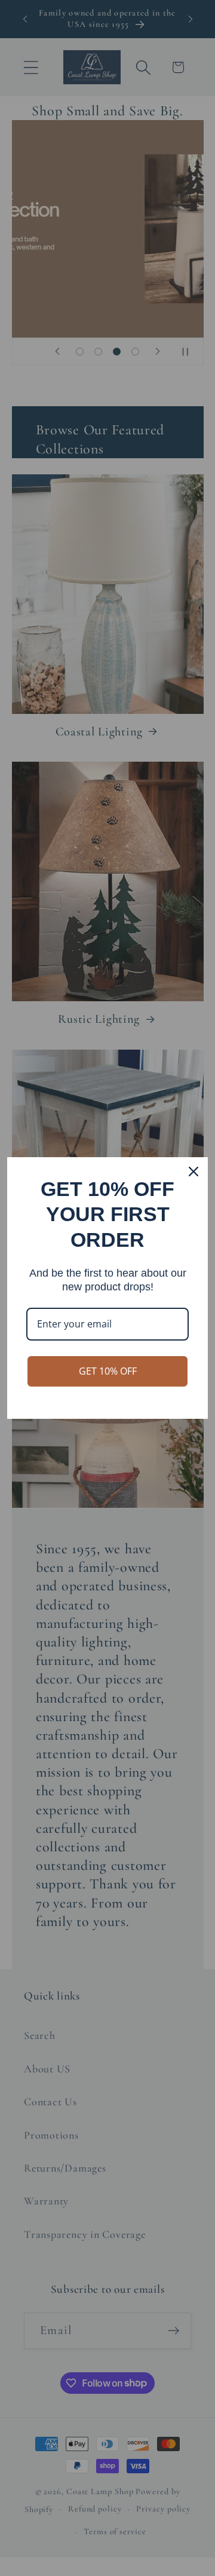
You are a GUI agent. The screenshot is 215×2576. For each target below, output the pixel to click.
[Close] (193, 1172)
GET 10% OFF (108, 1371)
